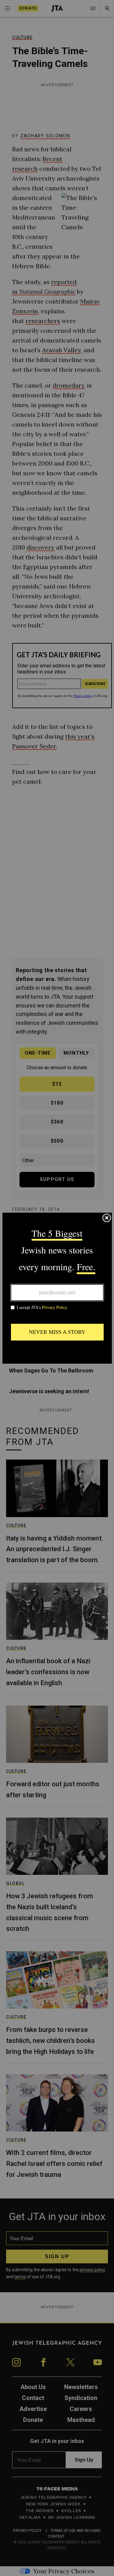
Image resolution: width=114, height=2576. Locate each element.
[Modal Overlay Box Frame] (57, 1288)
